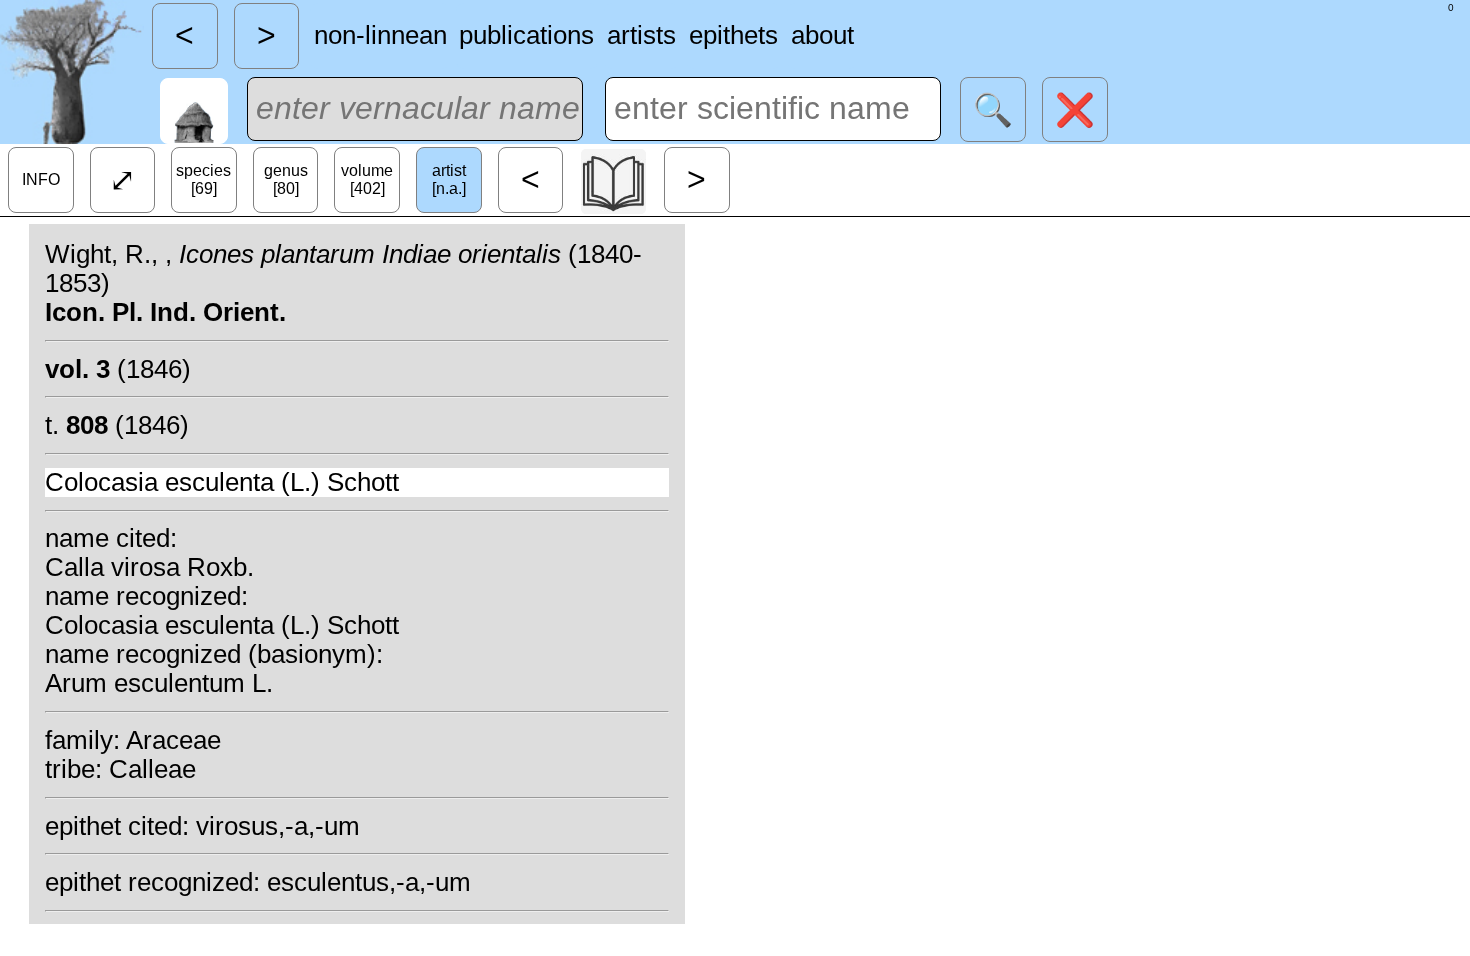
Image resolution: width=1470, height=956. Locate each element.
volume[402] (367, 179)
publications (526, 35)
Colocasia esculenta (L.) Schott (222, 482)
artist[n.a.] (449, 179)
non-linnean (380, 35)
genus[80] (286, 179)
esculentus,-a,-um (369, 882)
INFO (41, 179)
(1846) (118, 369)
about (822, 35)
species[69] (203, 179)
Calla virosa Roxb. (149, 567)
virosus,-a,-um (278, 826)
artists (641, 35)
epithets (733, 35)
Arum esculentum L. (159, 683)
